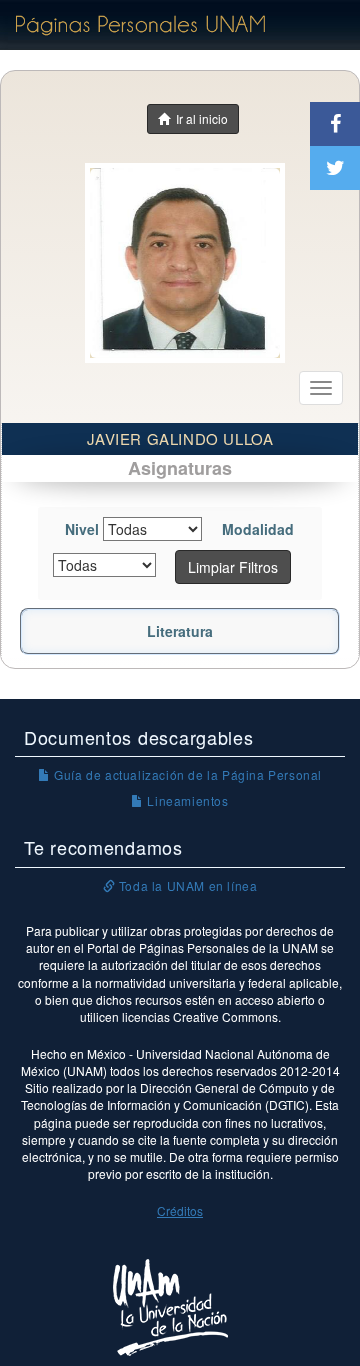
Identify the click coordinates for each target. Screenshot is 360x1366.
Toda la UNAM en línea (186, 885)
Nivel (82, 529)
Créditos (180, 1210)
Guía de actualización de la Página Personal (186, 774)
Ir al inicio (199, 118)
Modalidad (258, 529)
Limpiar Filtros (233, 567)
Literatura (180, 631)
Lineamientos (186, 800)
